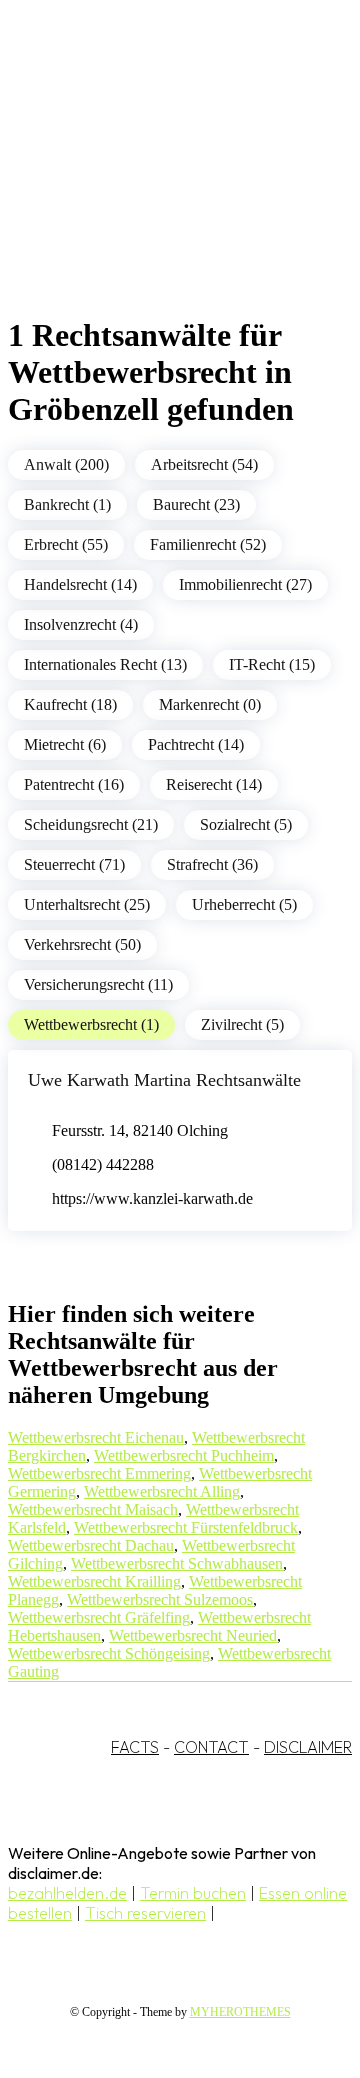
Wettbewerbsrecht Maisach (93, 1509)
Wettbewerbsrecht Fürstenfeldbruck (186, 1527)
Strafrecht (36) (212, 864)
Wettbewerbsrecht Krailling (94, 1581)
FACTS (135, 1747)
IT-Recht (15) (272, 664)
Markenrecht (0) (210, 704)
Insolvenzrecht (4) (81, 624)
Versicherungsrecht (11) (98, 984)
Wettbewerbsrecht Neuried (193, 1635)
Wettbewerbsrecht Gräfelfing (99, 1617)
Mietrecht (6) (65, 744)
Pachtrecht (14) (196, 744)
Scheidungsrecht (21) (91, 824)
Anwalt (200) (66, 464)
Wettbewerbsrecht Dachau (91, 1545)
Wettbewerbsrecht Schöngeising (109, 1653)
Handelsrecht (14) (80, 584)
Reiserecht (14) (214, 784)
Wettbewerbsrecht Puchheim (184, 1455)
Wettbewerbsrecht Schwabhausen (177, 1563)
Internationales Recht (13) (105, 664)
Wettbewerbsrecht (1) (91, 1024)
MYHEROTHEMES (240, 2012)
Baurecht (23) (196, 504)
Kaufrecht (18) (70, 704)
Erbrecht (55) (66, 544)
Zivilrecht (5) (242, 1024)
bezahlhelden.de (67, 1893)
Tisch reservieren (145, 1913)
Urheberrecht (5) (244, 904)
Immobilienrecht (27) (245, 584)
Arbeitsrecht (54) (204, 464)
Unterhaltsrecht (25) (87, 904)
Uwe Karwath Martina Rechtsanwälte (164, 1080)
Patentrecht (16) (74, 784)
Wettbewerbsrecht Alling (162, 1491)
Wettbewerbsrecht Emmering (99, 1473)
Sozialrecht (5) (246, 824)
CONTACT (211, 1747)
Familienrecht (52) (208, 544)
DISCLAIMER (308, 1747)
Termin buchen (193, 1893)
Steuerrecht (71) (74, 864)
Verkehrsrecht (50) (82, 944)
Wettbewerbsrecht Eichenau (96, 1437)
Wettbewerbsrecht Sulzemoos (160, 1599)
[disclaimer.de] (160, 181)
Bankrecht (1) (67, 504)
